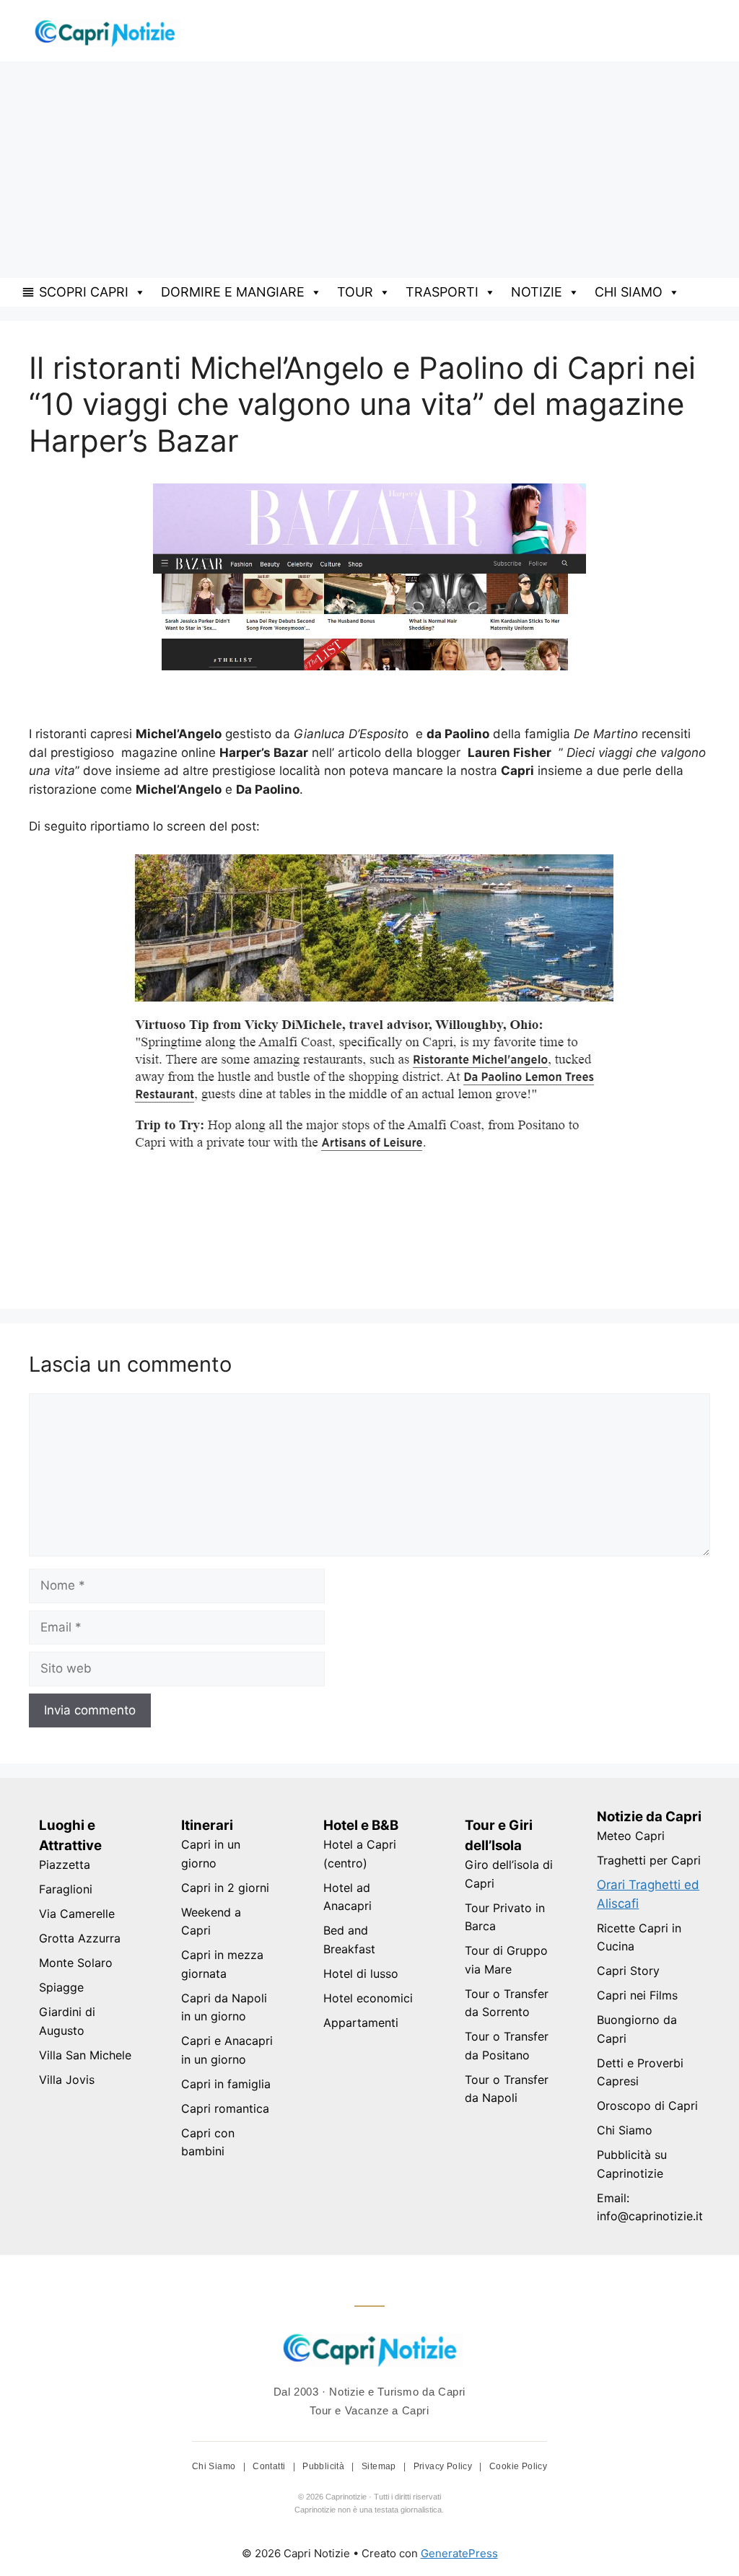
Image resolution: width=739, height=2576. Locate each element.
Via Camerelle (77, 1914)
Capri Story (628, 1971)
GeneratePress (459, 2553)
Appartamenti (361, 2023)
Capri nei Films (637, 1995)
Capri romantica (225, 2108)
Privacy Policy (444, 2466)
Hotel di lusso (361, 1973)
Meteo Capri (631, 1836)
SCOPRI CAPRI (84, 292)
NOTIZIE (537, 292)
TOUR (355, 292)
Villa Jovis (67, 2080)
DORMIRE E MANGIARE (233, 292)
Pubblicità (324, 2466)
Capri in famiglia (226, 2084)
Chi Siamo (625, 2130)
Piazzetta (65, 1865)
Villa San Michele (85, 2055)
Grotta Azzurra (80, 1938)
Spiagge (61, 1987)
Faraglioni (66, 1889)
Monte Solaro (76, 1963)
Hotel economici (368, 1998)
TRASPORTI (442, 292)
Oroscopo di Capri (647, 2106)
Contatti (270, 2466)
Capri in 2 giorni (225, 1888)
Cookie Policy (518, 2466)
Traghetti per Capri (649, 1860)
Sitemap (380, 2466)
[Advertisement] (369, 170)
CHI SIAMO (629, 292)
